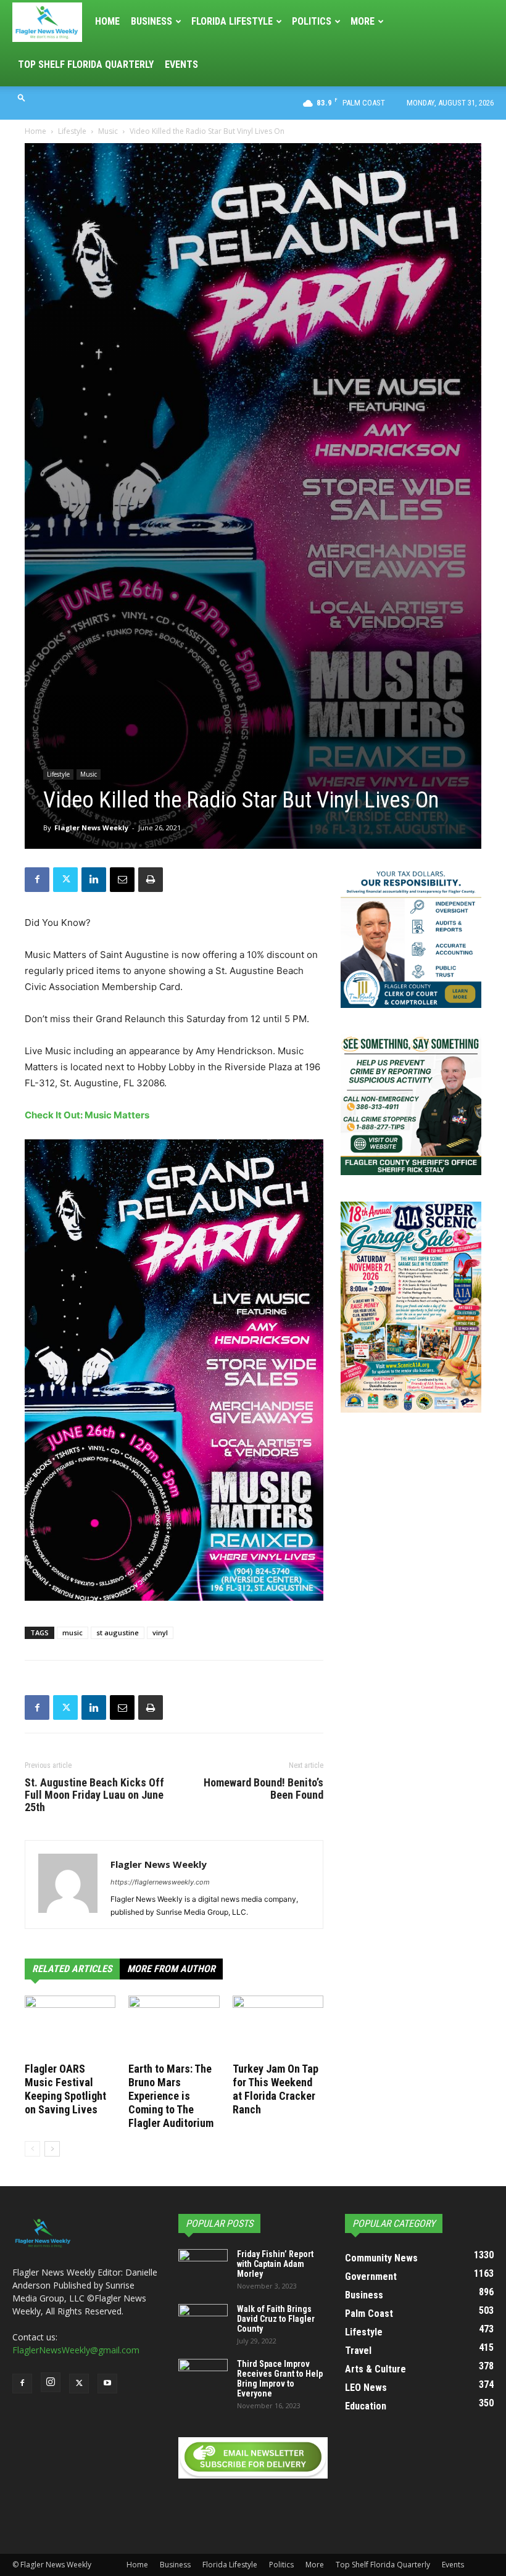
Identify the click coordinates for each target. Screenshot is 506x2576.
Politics (312, 21)
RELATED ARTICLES (72, 1969)
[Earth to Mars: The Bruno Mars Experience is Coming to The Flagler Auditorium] (174, 2027)
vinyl (160, 1633)
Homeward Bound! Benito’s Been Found (263, 1789)
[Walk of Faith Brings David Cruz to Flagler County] (203, 2321)
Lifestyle (72, 131)
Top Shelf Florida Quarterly (86, 64)
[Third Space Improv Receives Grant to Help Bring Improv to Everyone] (203, 2376)
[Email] (122, 880)
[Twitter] (65, 880)
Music (108, 131)
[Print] (151, 880)
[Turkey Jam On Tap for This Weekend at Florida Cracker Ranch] (278, 2027)
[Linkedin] (94, 880)
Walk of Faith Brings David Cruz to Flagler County (276, 2319)
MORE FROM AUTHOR (171, 1969)
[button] (22, 97)
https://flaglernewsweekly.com (160, 1882)
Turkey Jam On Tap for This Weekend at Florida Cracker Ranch (276, 2089)
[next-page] (52, 2149)
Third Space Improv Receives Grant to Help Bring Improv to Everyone (280, 2379)
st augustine (118, 1633)
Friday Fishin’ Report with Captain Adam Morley (275, 2264)
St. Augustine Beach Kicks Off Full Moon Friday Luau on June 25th (94, 1795)
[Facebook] (37, 880)
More (363, 21)
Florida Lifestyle (232, 21)
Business (151, 21)
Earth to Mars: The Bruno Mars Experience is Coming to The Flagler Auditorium (171, 2096)
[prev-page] (32, 2149)
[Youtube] (107, 2384)
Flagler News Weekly (91, 828)
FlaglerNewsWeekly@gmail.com (76, 2350)
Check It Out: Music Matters (88, 1115)
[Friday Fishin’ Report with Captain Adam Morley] (203, 2266)
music (73, 1633)
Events (181, 64)
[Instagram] (51, 2382)
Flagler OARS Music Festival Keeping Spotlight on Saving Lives (65, 2089)
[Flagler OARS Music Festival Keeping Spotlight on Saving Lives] (70, 2027)
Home (107, 21)
